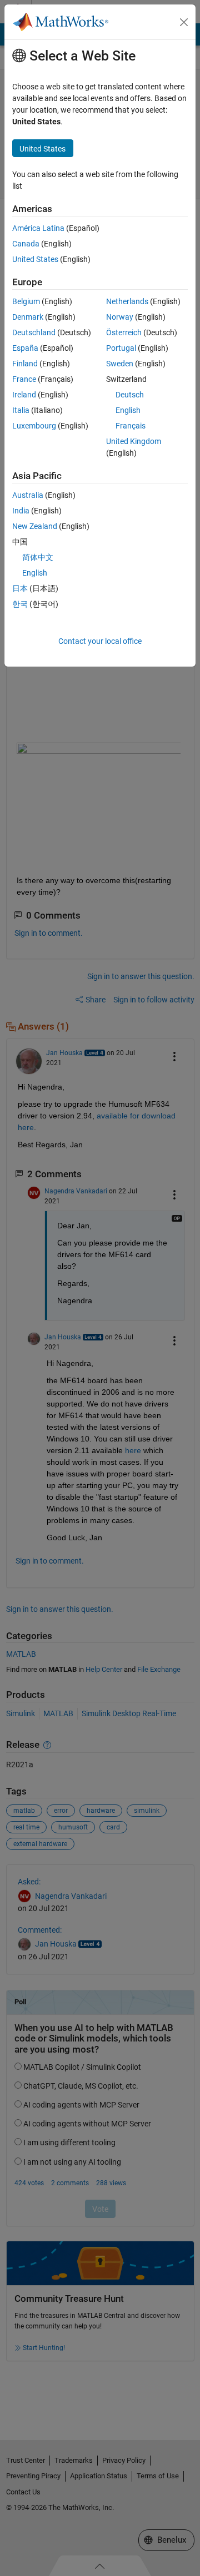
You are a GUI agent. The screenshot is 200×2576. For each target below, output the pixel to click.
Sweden (120, 364)
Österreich (124, 332)
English (128, 410)
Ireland (24, 395)
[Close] (184, 22)
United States (35, 259)
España (25, 348)
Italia (21, 410)
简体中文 (38, 557)
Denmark (28, 317)
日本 (20, 588)
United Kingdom (134, 441)
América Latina (38, 228)
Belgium (26, 301)
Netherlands (127, 301)
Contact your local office (100, 641)
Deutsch (130, 395)
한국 (20, 604)
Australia (28, 495)
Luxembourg (34, 426)
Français (131, 426)
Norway (120, 317)
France (24, 379)
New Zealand (35, 526)
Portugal (121, 348)
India (21, 511)
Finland (25, 364)
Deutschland (34, 332)
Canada (26, 244)
